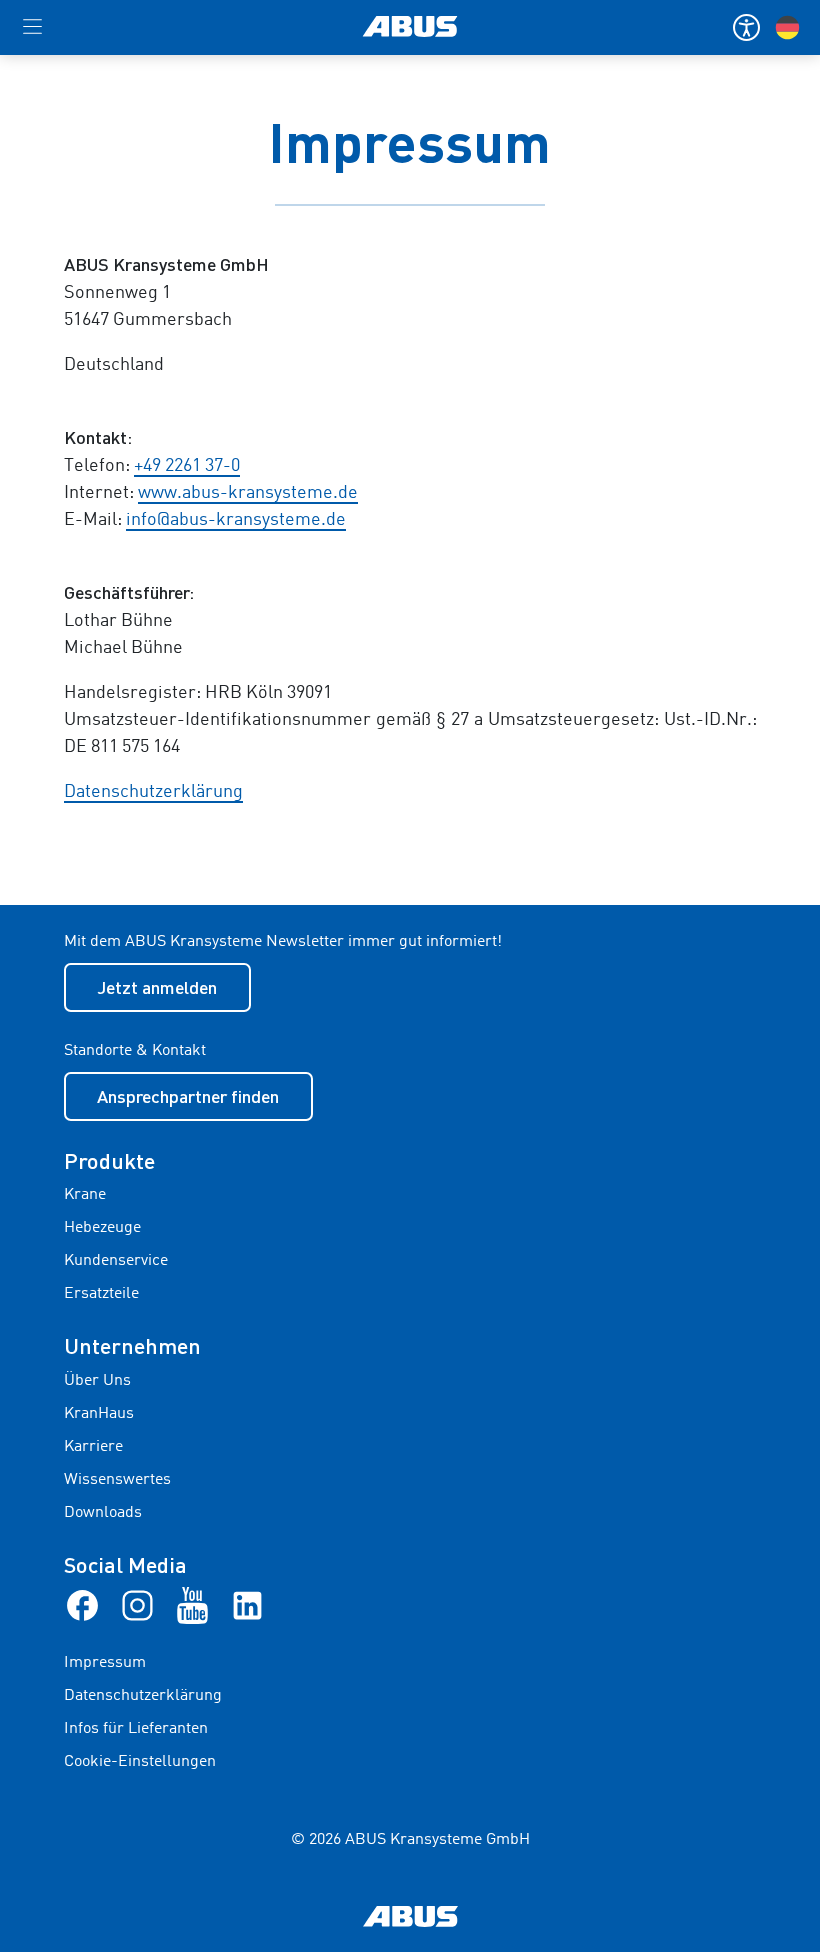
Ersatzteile (101, 1294)
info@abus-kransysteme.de (236, 520)
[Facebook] (82, 1605)
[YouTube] (192, 1605)
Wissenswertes (117, 1480)
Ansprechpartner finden (188, 1096)
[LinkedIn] (247, 1605)
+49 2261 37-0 (187, 466)
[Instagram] (137, 1605)
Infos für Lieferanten (136, 1729)
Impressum (105, 1663)
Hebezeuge (102, 1228)
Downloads (103, 1513)
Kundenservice (116, 1261)
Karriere (93, 1447)
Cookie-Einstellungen (140, 1762)
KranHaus (99, 1414)
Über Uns (97, 1381)
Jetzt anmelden (157, 987)
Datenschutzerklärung (153, 792)
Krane (85, 1195)
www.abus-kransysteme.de (248, 493)
